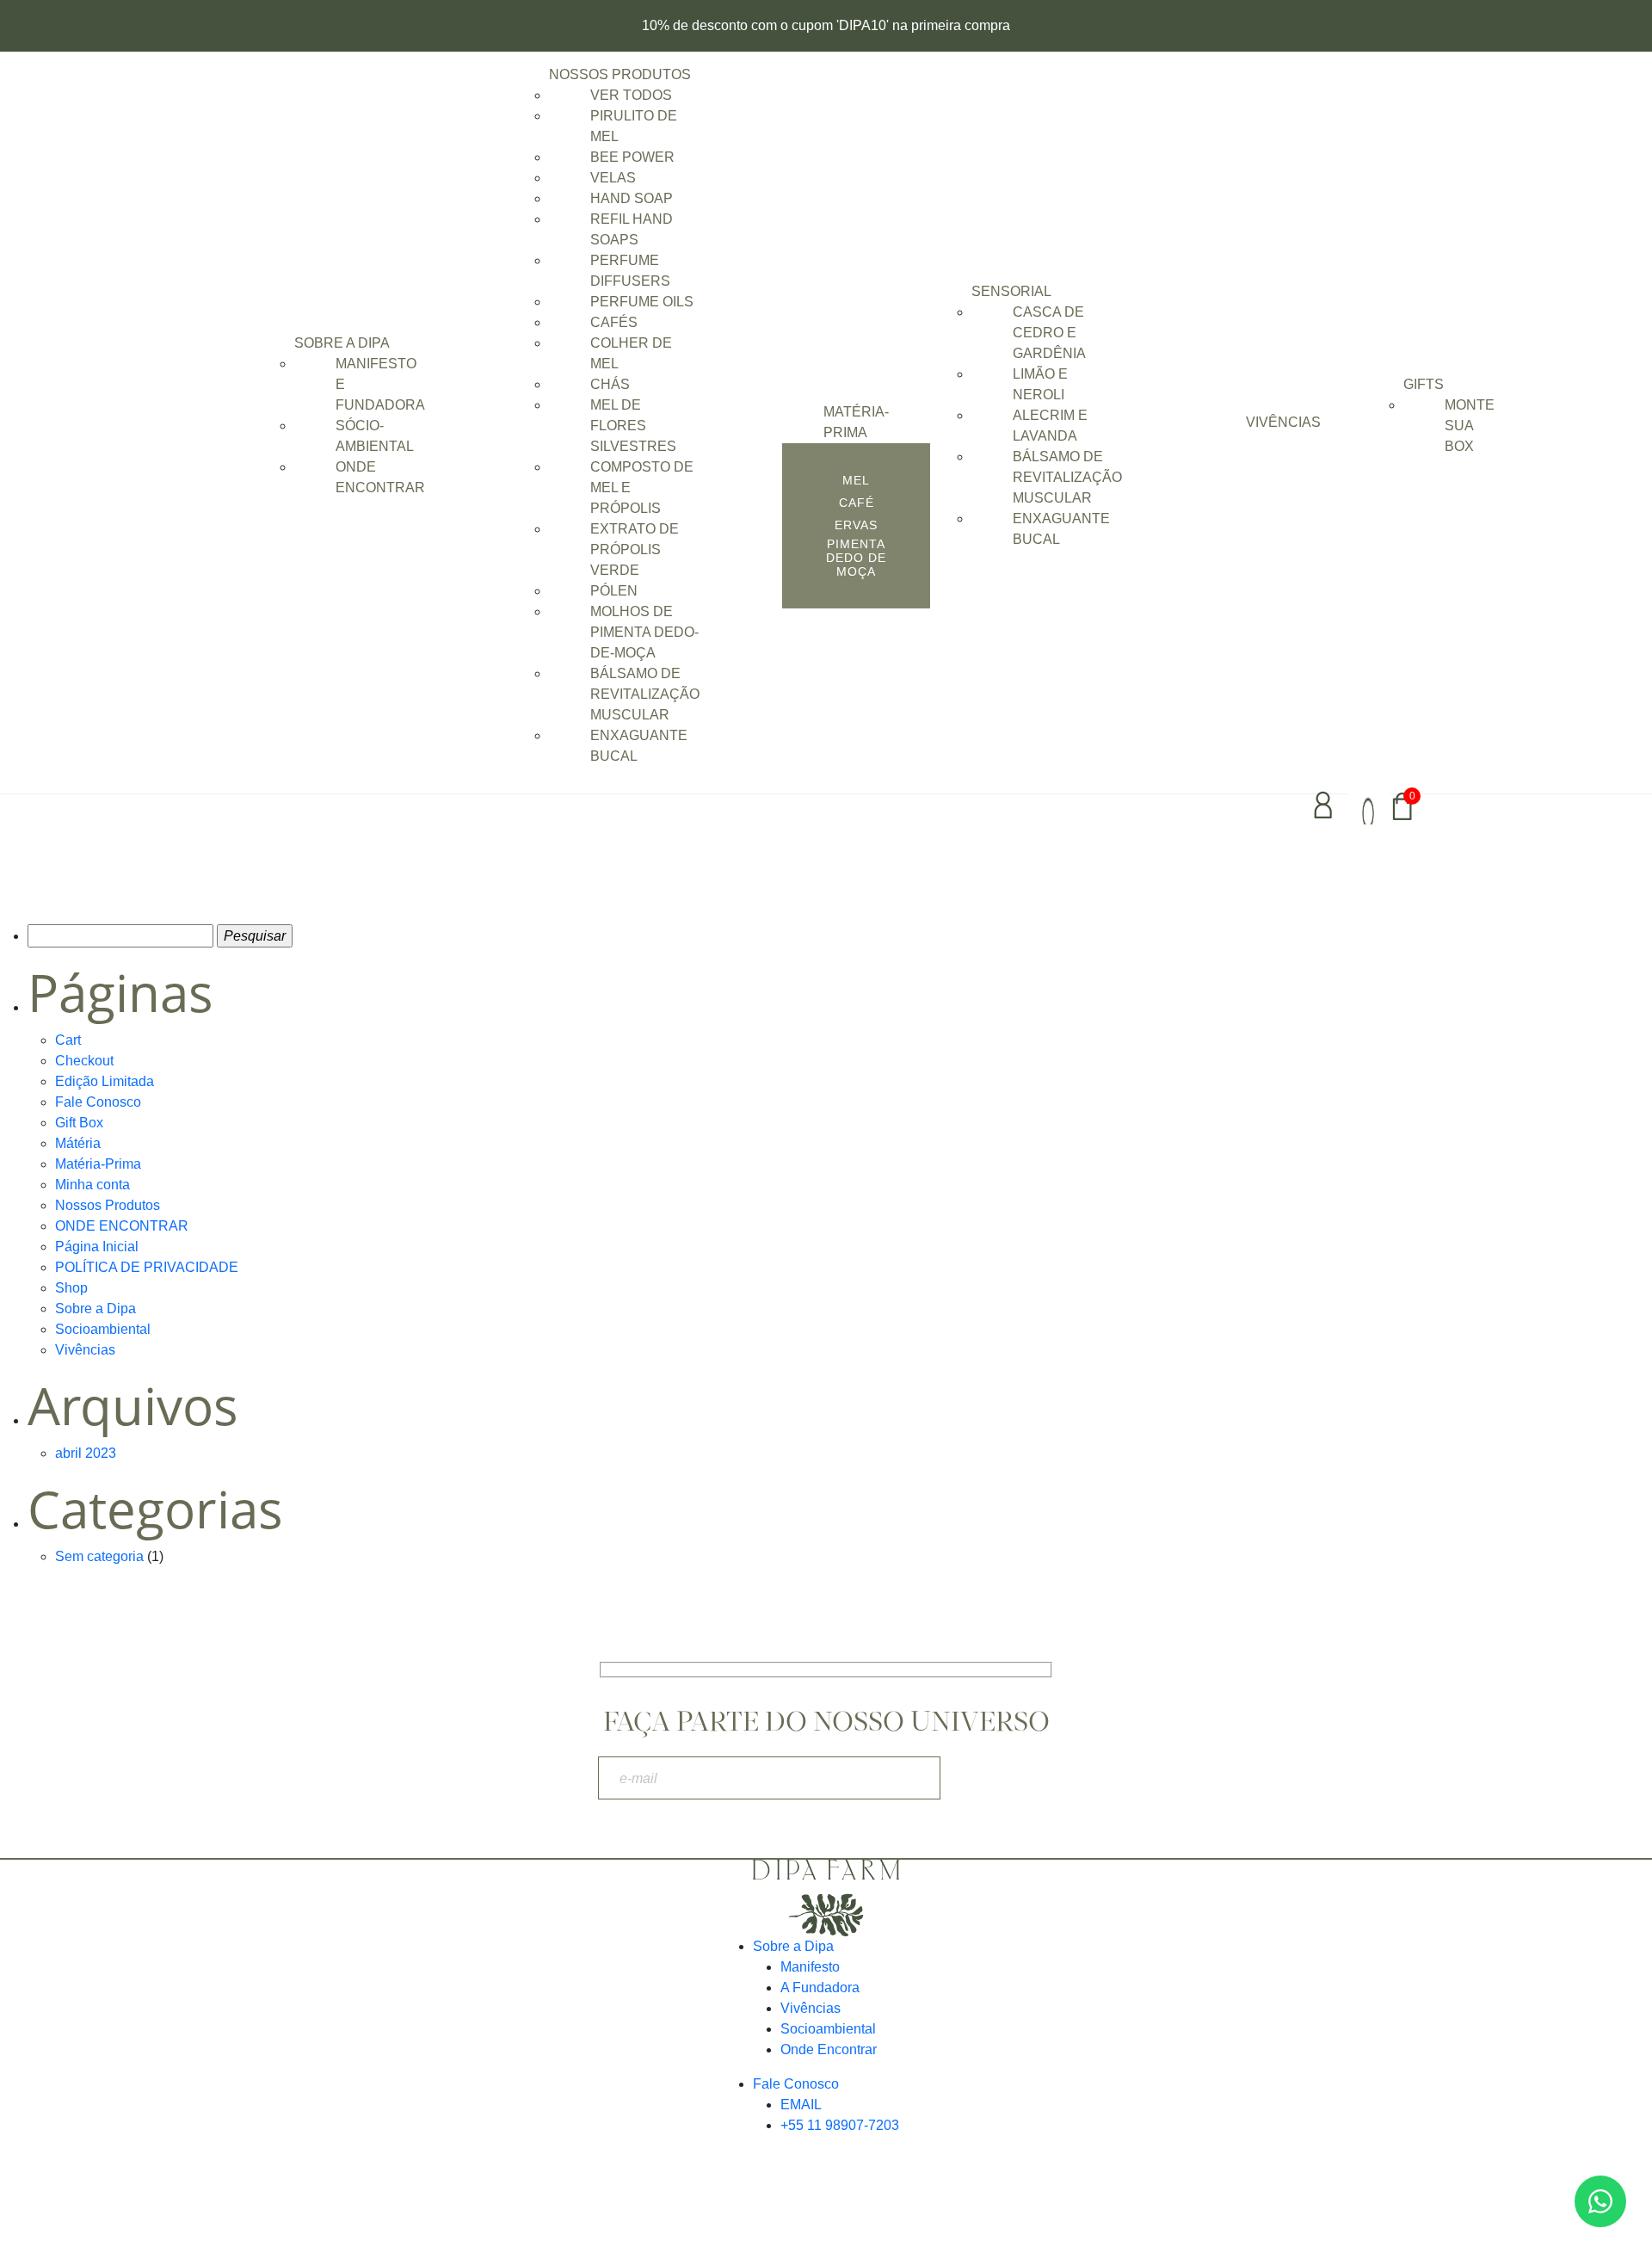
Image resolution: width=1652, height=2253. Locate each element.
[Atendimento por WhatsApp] (1600, 2201)
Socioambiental (103, 1329)
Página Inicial (97, 1247)
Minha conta (92, 1185)
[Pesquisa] (1369, 806)
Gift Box (79, 1123)
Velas (613, 178)
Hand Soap (632, 198)
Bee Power (632, 157)
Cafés (614, 322)
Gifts (1424, 384)
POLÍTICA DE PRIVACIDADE (147, 1267)
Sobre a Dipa (342, 343)
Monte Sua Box (1470, 426)
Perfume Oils (642, 302)
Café (857, 503)
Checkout (84, 1061)
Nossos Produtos (620, 74)
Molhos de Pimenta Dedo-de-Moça (644, 632)
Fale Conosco (98, 1102)
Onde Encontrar (829, 2049)
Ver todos (631, 95)
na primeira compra (951, 25)
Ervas (856, 525)
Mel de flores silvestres (633, 426)
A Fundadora (820, 1988)
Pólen (614, 591)
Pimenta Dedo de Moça (856, 558)
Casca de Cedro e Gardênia (1049, 333)
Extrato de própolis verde (635, 549)
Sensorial (1011, 291)
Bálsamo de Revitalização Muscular (645, 694)
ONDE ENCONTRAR (122, 1226)
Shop (71, 1288)
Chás (610, 384)
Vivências (1283, 422)
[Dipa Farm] (826, 1898)
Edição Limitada (105, 1081)
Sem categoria (99, 1556)
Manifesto (810, 1967)
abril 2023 (86, 1453)
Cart (68, 1040)
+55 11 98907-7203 (840, 2125)
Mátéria (78, 1143)
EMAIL (801, 2105)
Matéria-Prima (98, 1164)
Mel (856, 480)
